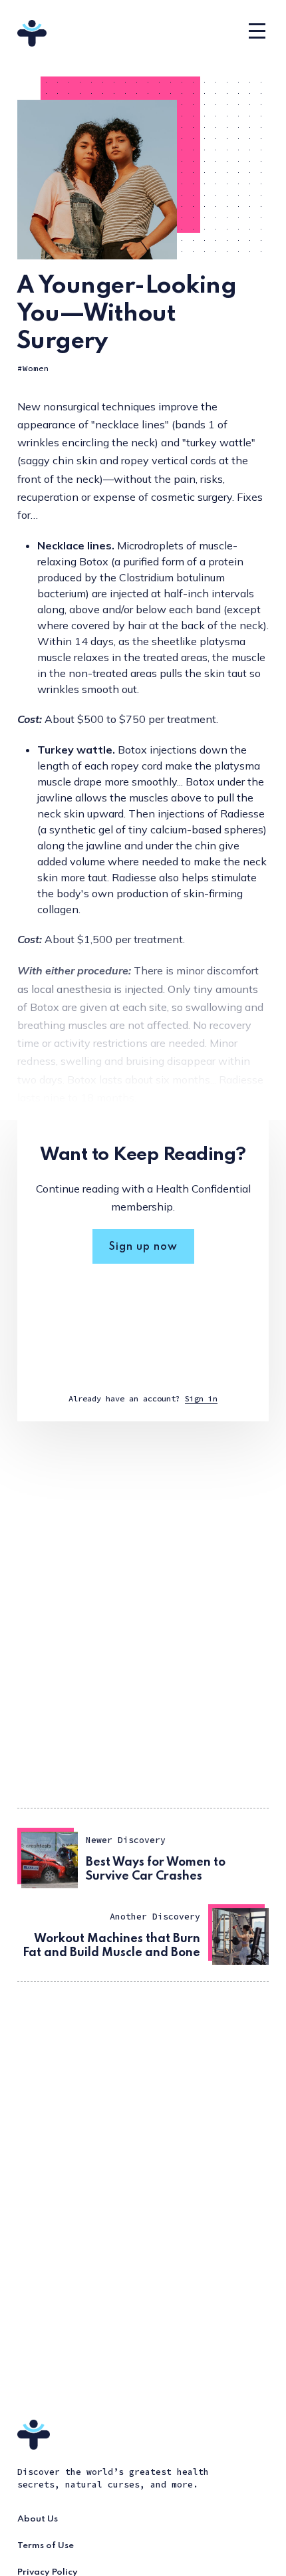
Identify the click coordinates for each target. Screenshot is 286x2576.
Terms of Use (46, 2546)
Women (36, 368)
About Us (38, 2519)
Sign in (201, 1398)
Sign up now (143, 1247)
